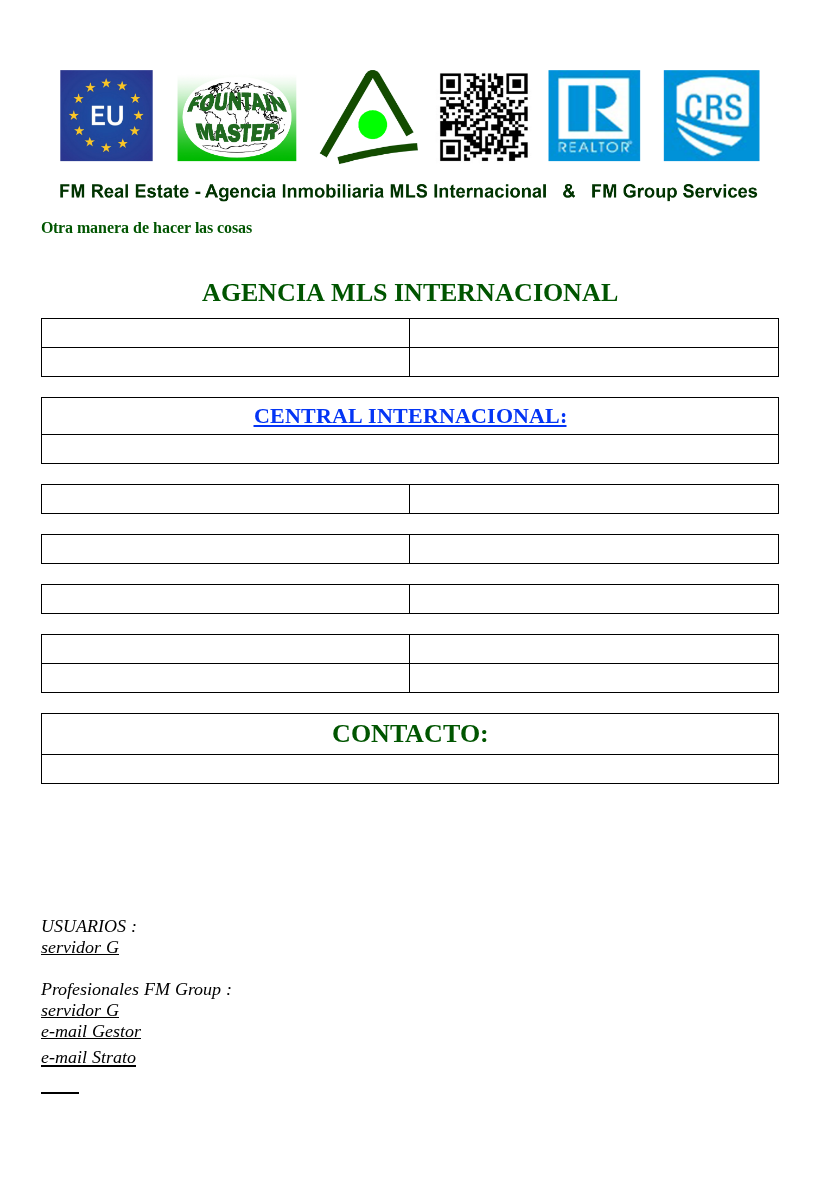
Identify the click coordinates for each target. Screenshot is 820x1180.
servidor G (80, 947)
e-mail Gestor (91, 1031)
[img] (410, 135)
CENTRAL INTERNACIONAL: (410, 415)
